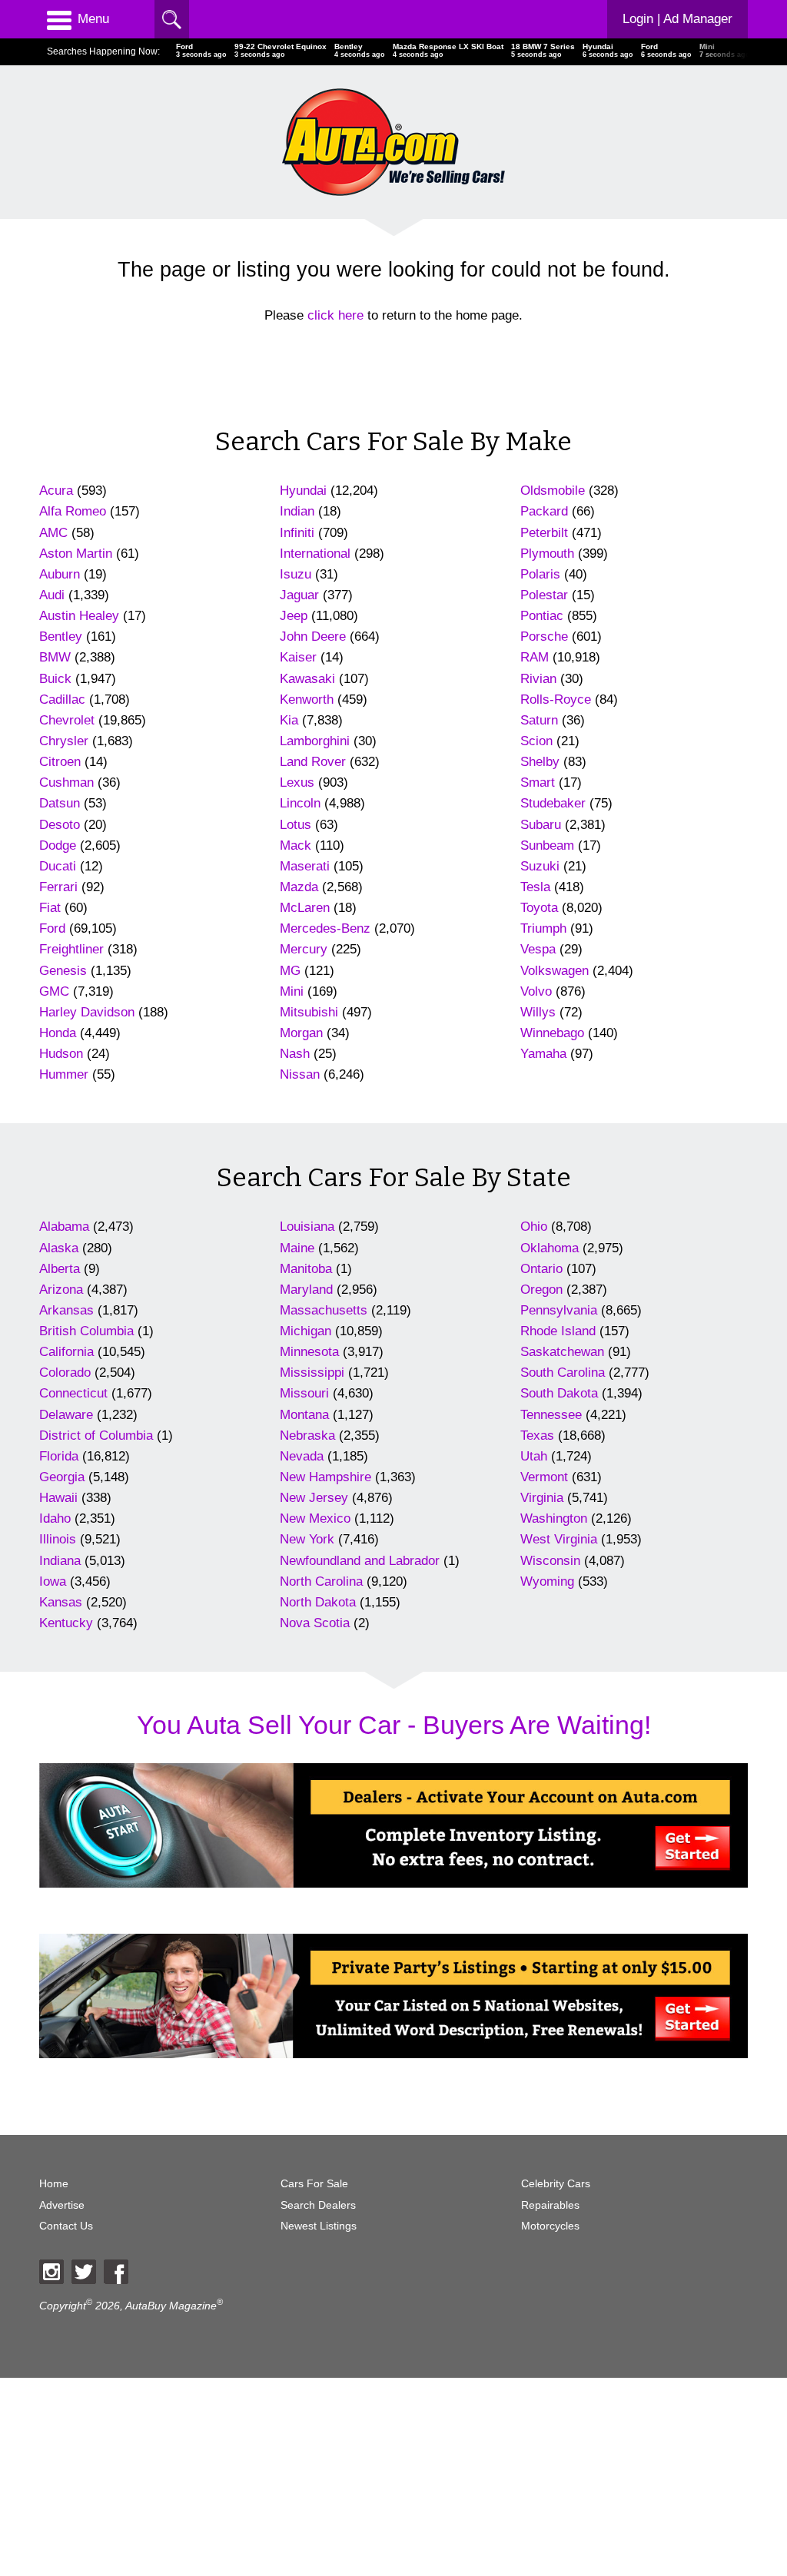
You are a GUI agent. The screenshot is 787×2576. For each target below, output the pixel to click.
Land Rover (313, 762)
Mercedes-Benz (325, 928)
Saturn (539, 720)
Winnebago (552, 1033)
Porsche (544, 637)
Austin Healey (79, 616)
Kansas (61, 1602)
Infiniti (297, 533)
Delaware (66, 1415)
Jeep (294, 616)
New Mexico (315, 1518)
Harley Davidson (87, 1012)
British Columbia (86, 1331)
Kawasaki (307, 679)
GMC (54, 991)
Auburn (60, 574)
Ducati (58, 866)
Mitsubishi (309, 1012)
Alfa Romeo (73, 511)
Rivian (538, 679)
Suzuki (540, 866)
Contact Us (66, 2226)
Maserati (305, 866)
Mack (296, 845)
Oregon (541, 1290)
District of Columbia (96, 1436)
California (66, 1352)
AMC (53, 533)
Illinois (58, 1539)
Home (54, 2184)
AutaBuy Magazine (171, 2305)
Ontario (541, 1269)
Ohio (534, 1227)
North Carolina (321, 1581)
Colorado (65, 1373)
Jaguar (299, 595)
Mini (292, 991)
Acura (56, 491)
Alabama (64, 1227)
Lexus (297, 782)
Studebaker (553, 803)
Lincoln (300, 803)
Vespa (538, 949)
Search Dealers (318, 2205)
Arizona (61, 1290)
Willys (538, 1012)
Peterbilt (544, 533)
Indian (297, 511)
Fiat (50, 908)
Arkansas (66, 1310)
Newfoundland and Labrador (360, 1561)
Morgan (301, 1033)
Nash (295, 1054)
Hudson (61, 1054)
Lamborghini (315, 741)
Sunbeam (547, 845)
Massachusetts (324, 1310)
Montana (304, 1415)
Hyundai (303, 491)
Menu (93, 19)
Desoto (60, 825)
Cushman (66, 782)
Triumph (543, 928)
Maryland (306, 1290)
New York (307, 1539)
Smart (538, 782)
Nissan (300, 1074)
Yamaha (543, 1054)
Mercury (304, 949)
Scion (536, 741)
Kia (289, 720)
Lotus (296, 825)
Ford (52, 928)
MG (290, 971)
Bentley (61, 637)
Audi (52, 595)
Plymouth (547, 554)
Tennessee (551, 1415)
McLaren (305, 908)
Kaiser (298, 657)
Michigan (306, 1331)
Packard (544, 511)
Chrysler (64, 741)
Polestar (544, 595)
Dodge (58, 845)
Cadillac (62, 700)
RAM (535, 657)
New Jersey (314, 1498)
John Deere (313, 637)
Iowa (53, 1581)
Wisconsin (550, 1561)
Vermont (544, 1477)
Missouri (304, 1393)
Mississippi (312, 1373)
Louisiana (307, 1227)
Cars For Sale (314, 2184)
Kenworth (307, 700)
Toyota (539, 908)
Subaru (541, 825)
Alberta (60, 1269)
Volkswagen (555, 971)
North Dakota (318, 1602)
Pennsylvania (559, 1310)
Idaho (55, 1518)
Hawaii (58, 1498)
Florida (59, 1456)
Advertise (62, 2205)
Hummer (64, 1074)
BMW (55, 657)
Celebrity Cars (556, 2184)
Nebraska (307, 1436)
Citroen (60, 762)
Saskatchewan (562, 1352)
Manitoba (306, 1269)
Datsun (60, 803)
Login (677, 19)
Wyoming (547, 1581)
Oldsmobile (553, 491)
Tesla (535, 887)
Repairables (550, 2205)
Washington (554, 1518)
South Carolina (563, 1373)
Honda (58, 1033)
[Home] (393, 142)
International (315, 554)
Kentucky (66, 1623)
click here (335, 315)
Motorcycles (550, 2226)
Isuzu (296, 574)
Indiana (60, 1561)
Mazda (299, 887)
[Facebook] (116, 2272)
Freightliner (71, 949)
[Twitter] (84, 2272)
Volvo (536, 991)
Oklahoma (550, 1248)
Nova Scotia (315, 1623)
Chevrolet (67, 720)
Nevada (302, 1456)
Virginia (542, 1498)
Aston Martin (76, 554)
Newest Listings (319, 2226)
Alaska (59, 1248)
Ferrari (58, 887)
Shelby (540, 762)
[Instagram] (51, 2272)
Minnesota (309, 1352)
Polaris (540, 574)
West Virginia (559, 1539)
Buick (55, 679)
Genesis (63, 971)
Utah (534, 1456)
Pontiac (542, 616)
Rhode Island (558, 1331)
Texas (537, 1436)
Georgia (62, 1477)
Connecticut (73, 1393)
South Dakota (559, 1393)
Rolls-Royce (556, 700)
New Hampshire (325, 1477)
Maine (297, 1248)
